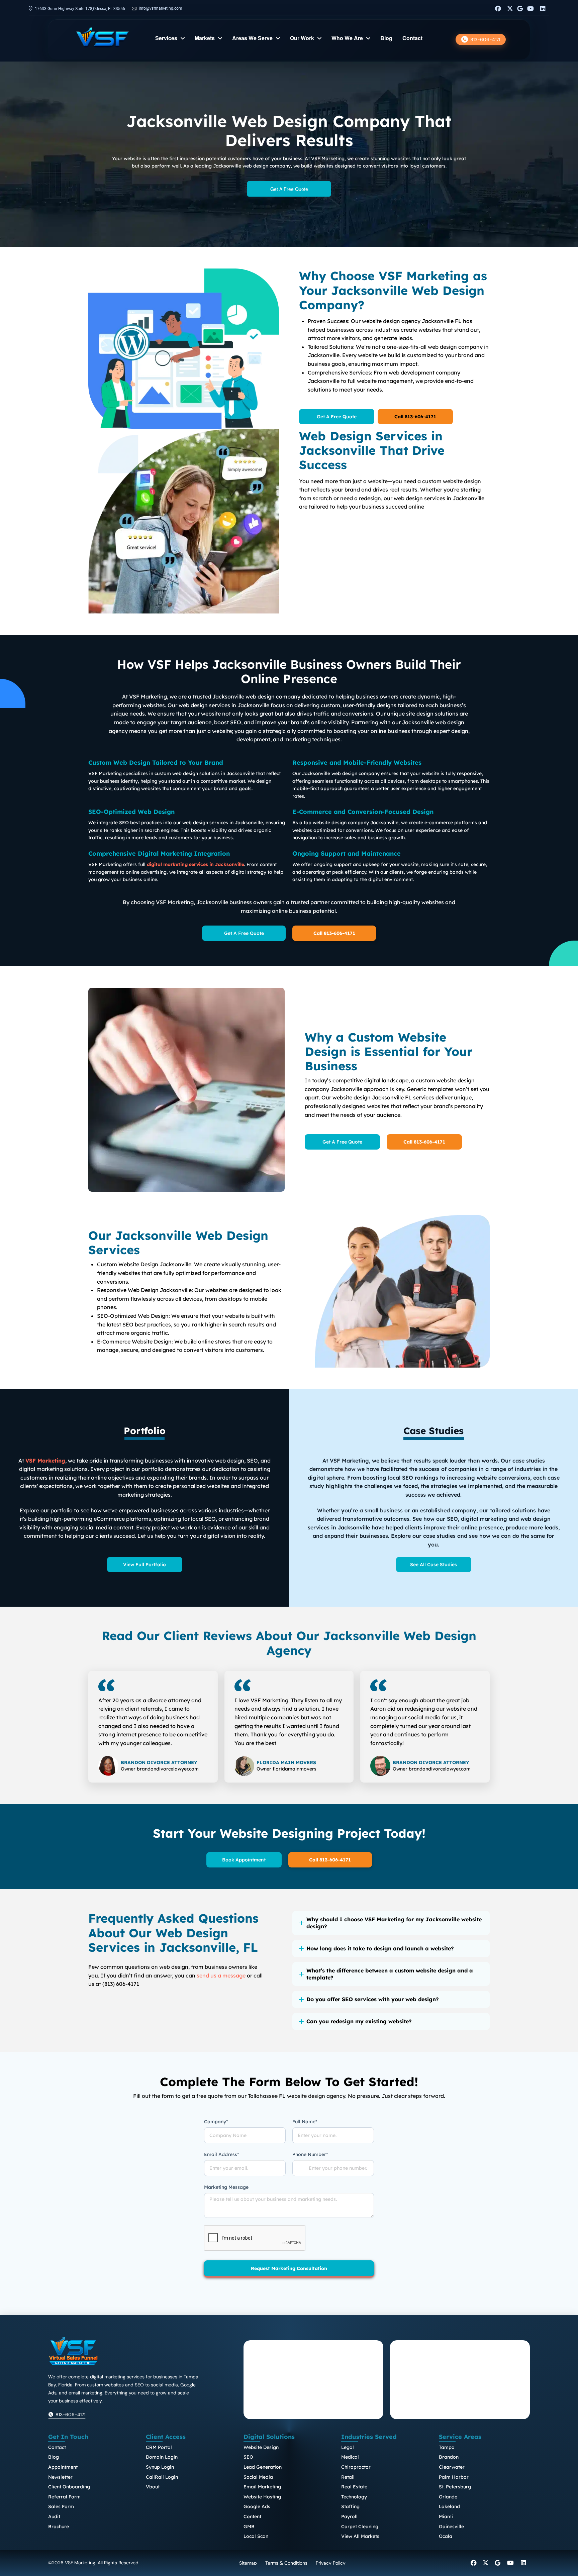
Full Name (305, 2122)
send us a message (221, 1975)
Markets (205, 39)
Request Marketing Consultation (289, 2268)
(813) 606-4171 (121, 1984)
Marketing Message (226, 2187)
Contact (412, 39)
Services (166, 39)
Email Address (221, 2154)
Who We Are (347, 39)
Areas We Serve (252, 39)
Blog (386, 39)
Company (216, 2122)
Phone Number (310, 2154)
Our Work (302, 39)
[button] (391, 1923)
